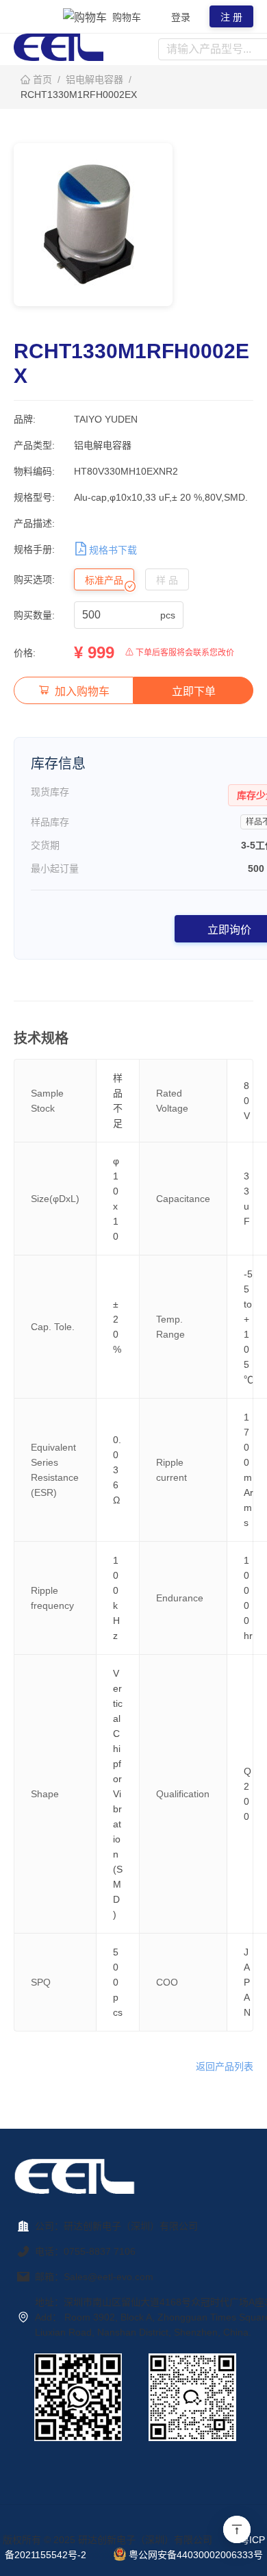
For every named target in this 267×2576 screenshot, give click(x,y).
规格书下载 (113, 550)
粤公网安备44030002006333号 (196, 2555)
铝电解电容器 (94, 79)
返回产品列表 (225, 2066)
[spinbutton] (120, 615)
